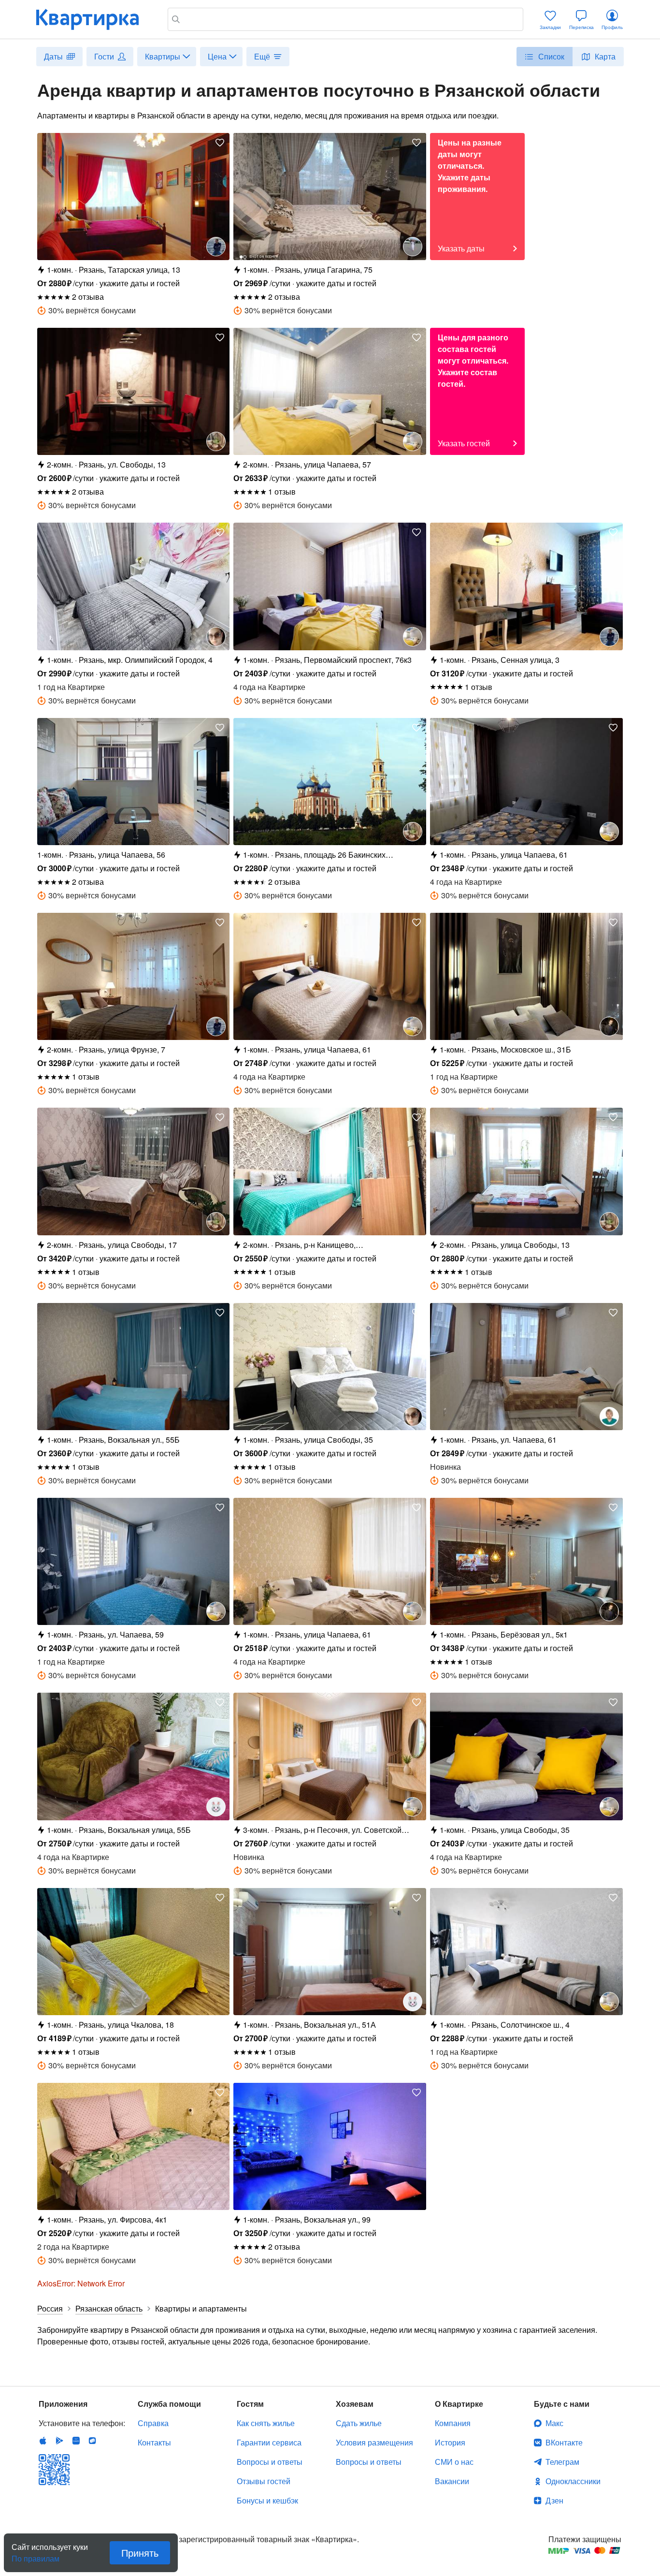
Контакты (154, 2442)
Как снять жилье (266, 2423)
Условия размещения (374, 2442)
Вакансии (452, 2481)
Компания (453, 2423)
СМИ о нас (454, 2462)
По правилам (36, 2555)
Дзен (554, 2500)
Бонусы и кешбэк (267, 2500)
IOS (43, 2441)
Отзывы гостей (264, 2481)
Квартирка (94, 19)
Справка (153, 2423)
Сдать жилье (359, 2423)
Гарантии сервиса (269, 2442)
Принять (140, 2553)
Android (59, 2441)
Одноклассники (573, 2481)
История (450, 2442)
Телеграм (562, 2462)
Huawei (76, 2441)
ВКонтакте (564, 2442)
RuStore (92, 2441)
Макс (554, 2423)
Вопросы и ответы (270, 2462)
